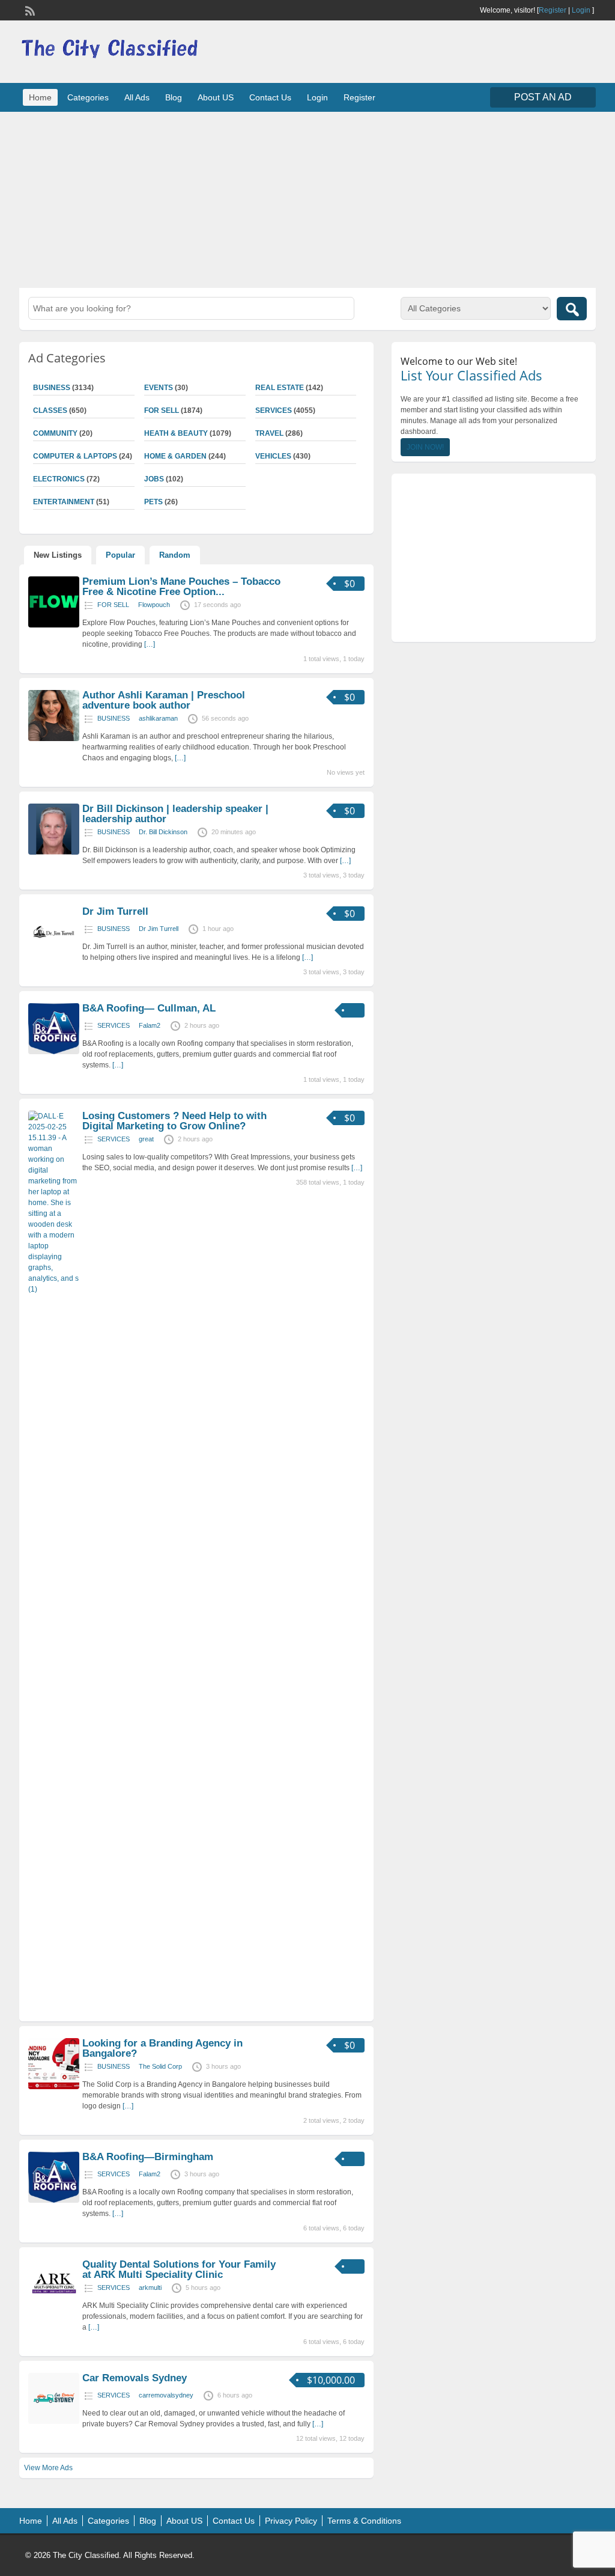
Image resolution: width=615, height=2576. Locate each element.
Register (553, 10)
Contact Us (270, 97)
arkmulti (150, 2288)
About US (216, 97)
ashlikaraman (158, 718)
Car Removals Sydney (135, 2378)
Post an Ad (543, 97)
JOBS (154, 479)
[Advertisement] (307, 198)
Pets (153, 502)
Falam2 (150, 1025)
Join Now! (425, 447)
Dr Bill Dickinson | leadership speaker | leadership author (175, 814)
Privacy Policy (291, 2521)
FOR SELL (162, 411)
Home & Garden (175, 456)
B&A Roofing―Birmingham (148, 2157)
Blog (174, 97)
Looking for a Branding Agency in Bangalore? (162, 2048)
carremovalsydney (166, 2395)
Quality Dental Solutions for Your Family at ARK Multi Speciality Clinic (179, 2269)
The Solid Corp (160, 2066)
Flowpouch (154, 605)
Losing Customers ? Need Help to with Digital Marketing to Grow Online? (174, 1121)
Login (581, 10)
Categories (88, 97)
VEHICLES (273, 456)
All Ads (137, 97)
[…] (150, 644)
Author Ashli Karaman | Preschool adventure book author (164, 700)
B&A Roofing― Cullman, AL (149, 1008)
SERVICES (274, 411)
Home (40, 97)
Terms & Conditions (364, 2521)
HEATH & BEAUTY (176, 433)
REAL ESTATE (280, 388)
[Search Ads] (572, 309)
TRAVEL (269, 433)
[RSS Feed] (29, 10)
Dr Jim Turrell (115, 911)
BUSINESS (114, 718)
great (146, 1139)
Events (159, 388)
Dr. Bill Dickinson (163, 832)
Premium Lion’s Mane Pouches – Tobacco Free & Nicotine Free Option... (181, 587)
